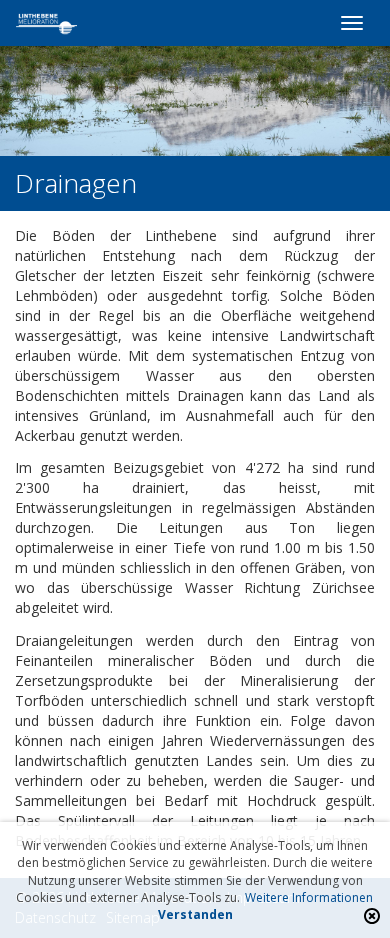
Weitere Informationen (309, 897)
